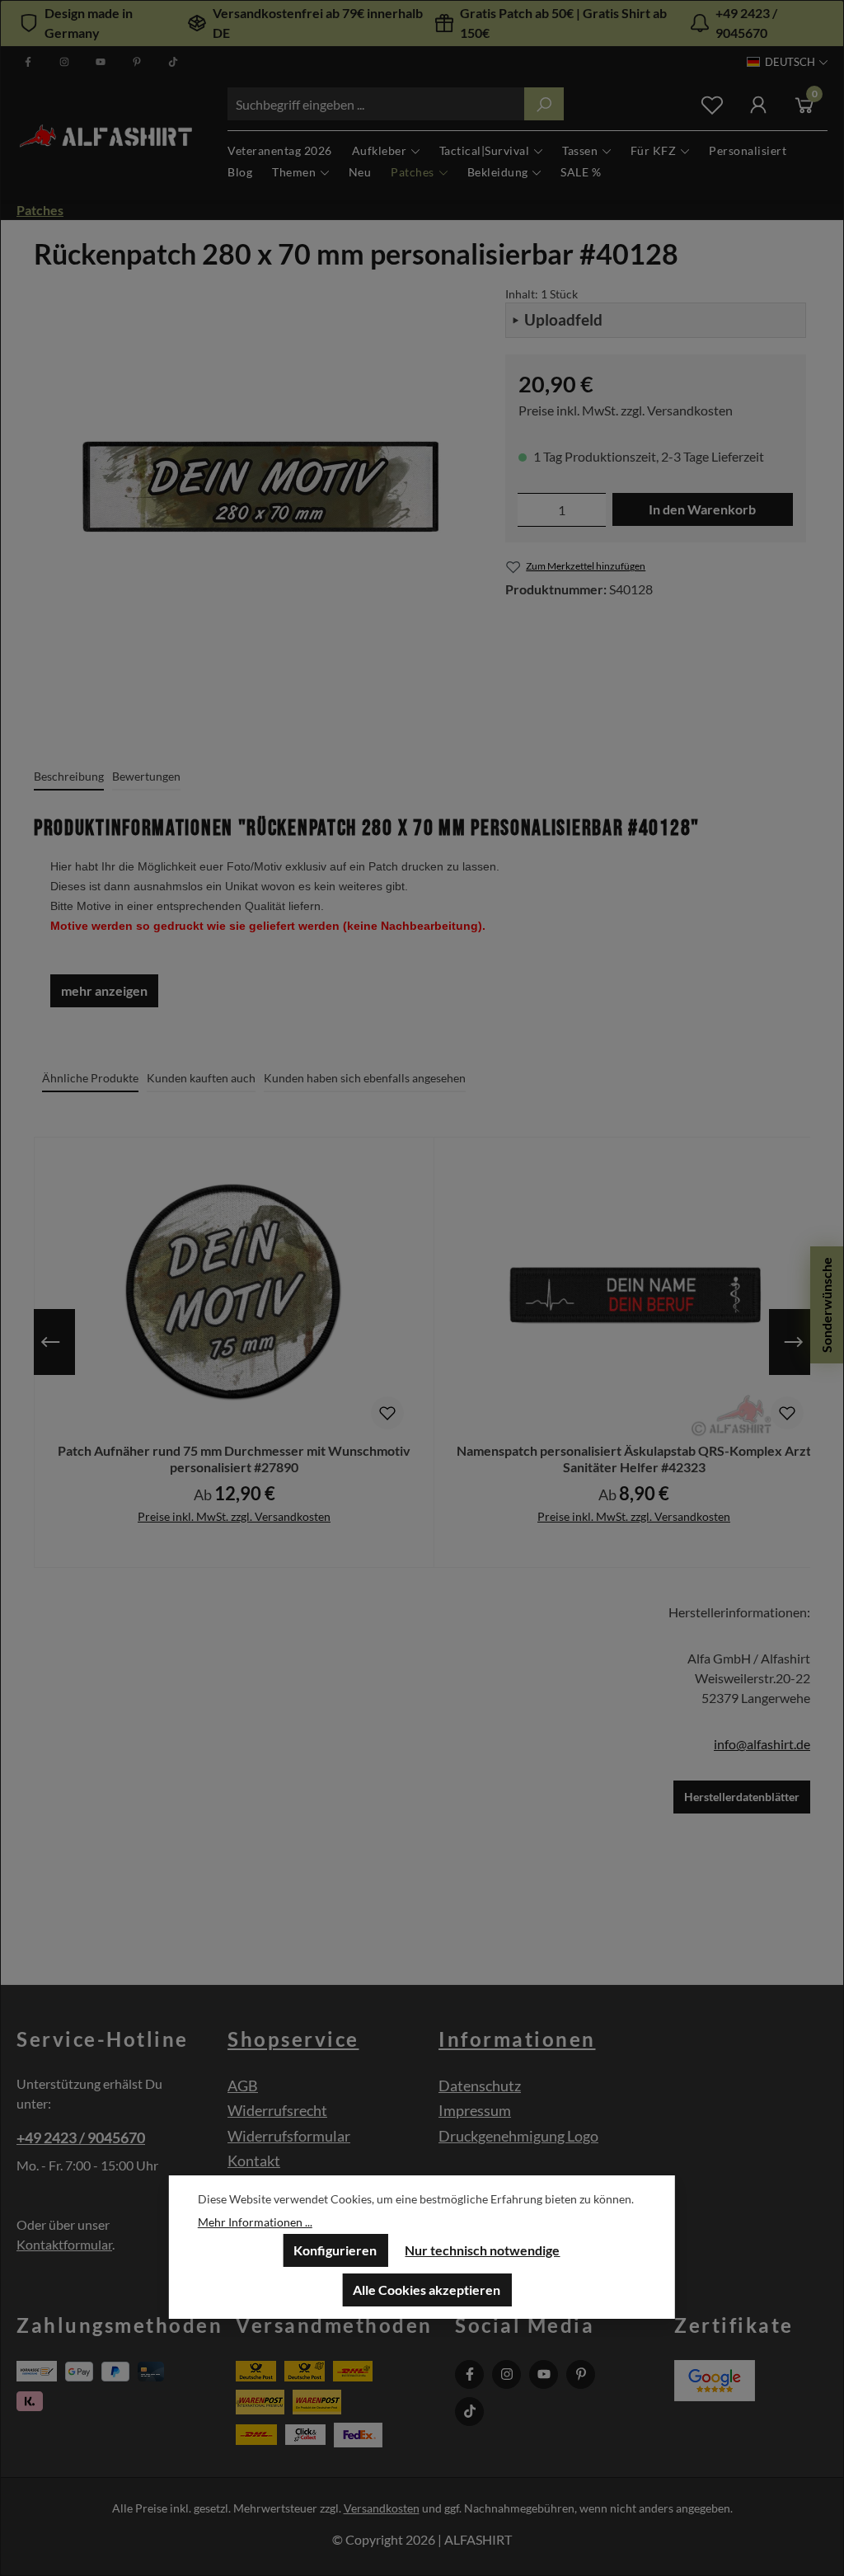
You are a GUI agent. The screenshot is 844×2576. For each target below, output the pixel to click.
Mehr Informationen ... (255, 2222)
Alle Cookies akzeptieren (427, 2290)
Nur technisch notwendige (482, 2250)
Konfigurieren (335, 2250)
